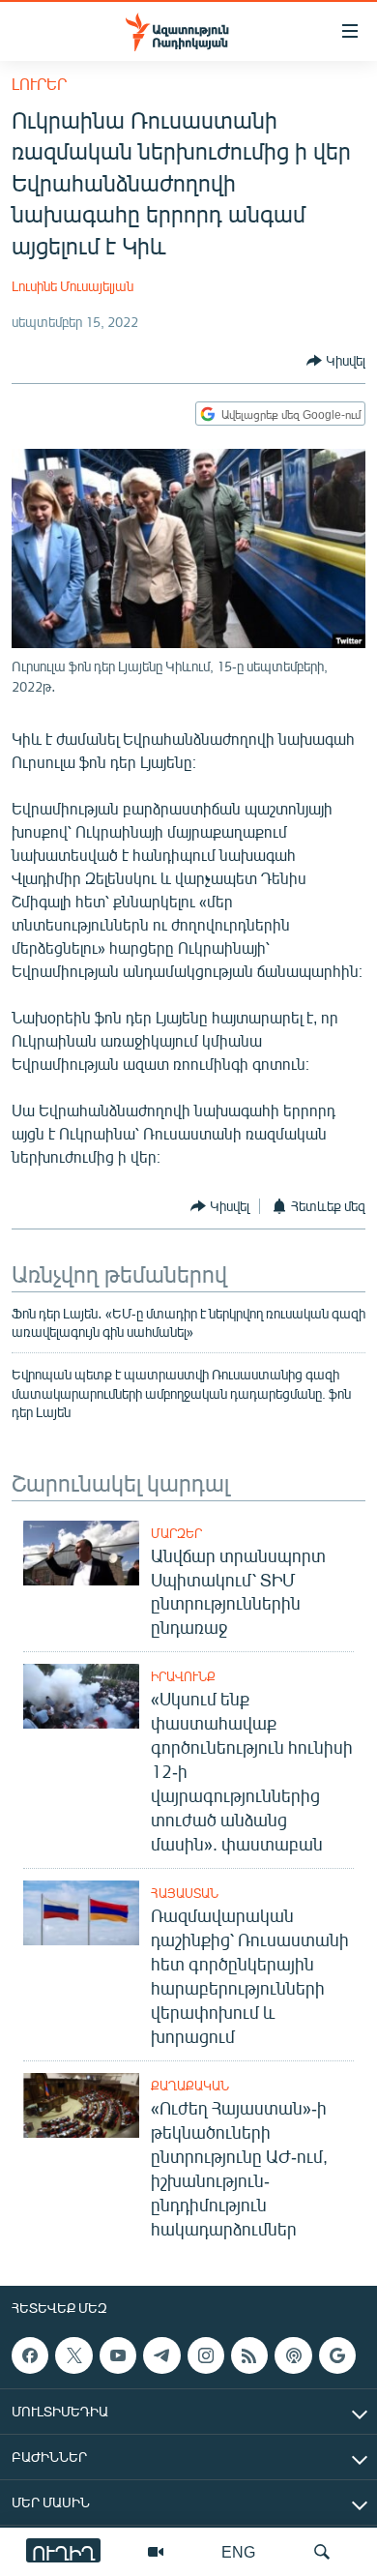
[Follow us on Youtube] (118, 2355)
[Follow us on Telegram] (161, 2355)
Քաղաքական (190, 2086)
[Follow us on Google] (337, 2355)
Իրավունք (183, 1676)
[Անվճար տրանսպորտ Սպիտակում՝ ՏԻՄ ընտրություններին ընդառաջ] (81, 1553)
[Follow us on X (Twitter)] (73, 2355)
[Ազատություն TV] (156, 2552)
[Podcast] (293, 2355)
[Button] (336, 361)
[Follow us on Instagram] (206, 2355)
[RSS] (249, 2355)
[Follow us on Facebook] (30, 2355)
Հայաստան (185, 1893)
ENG (238, 2551)
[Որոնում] (322, 2552)
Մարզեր (176, 1533)
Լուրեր (39, 84)
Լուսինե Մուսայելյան (72, 286)
